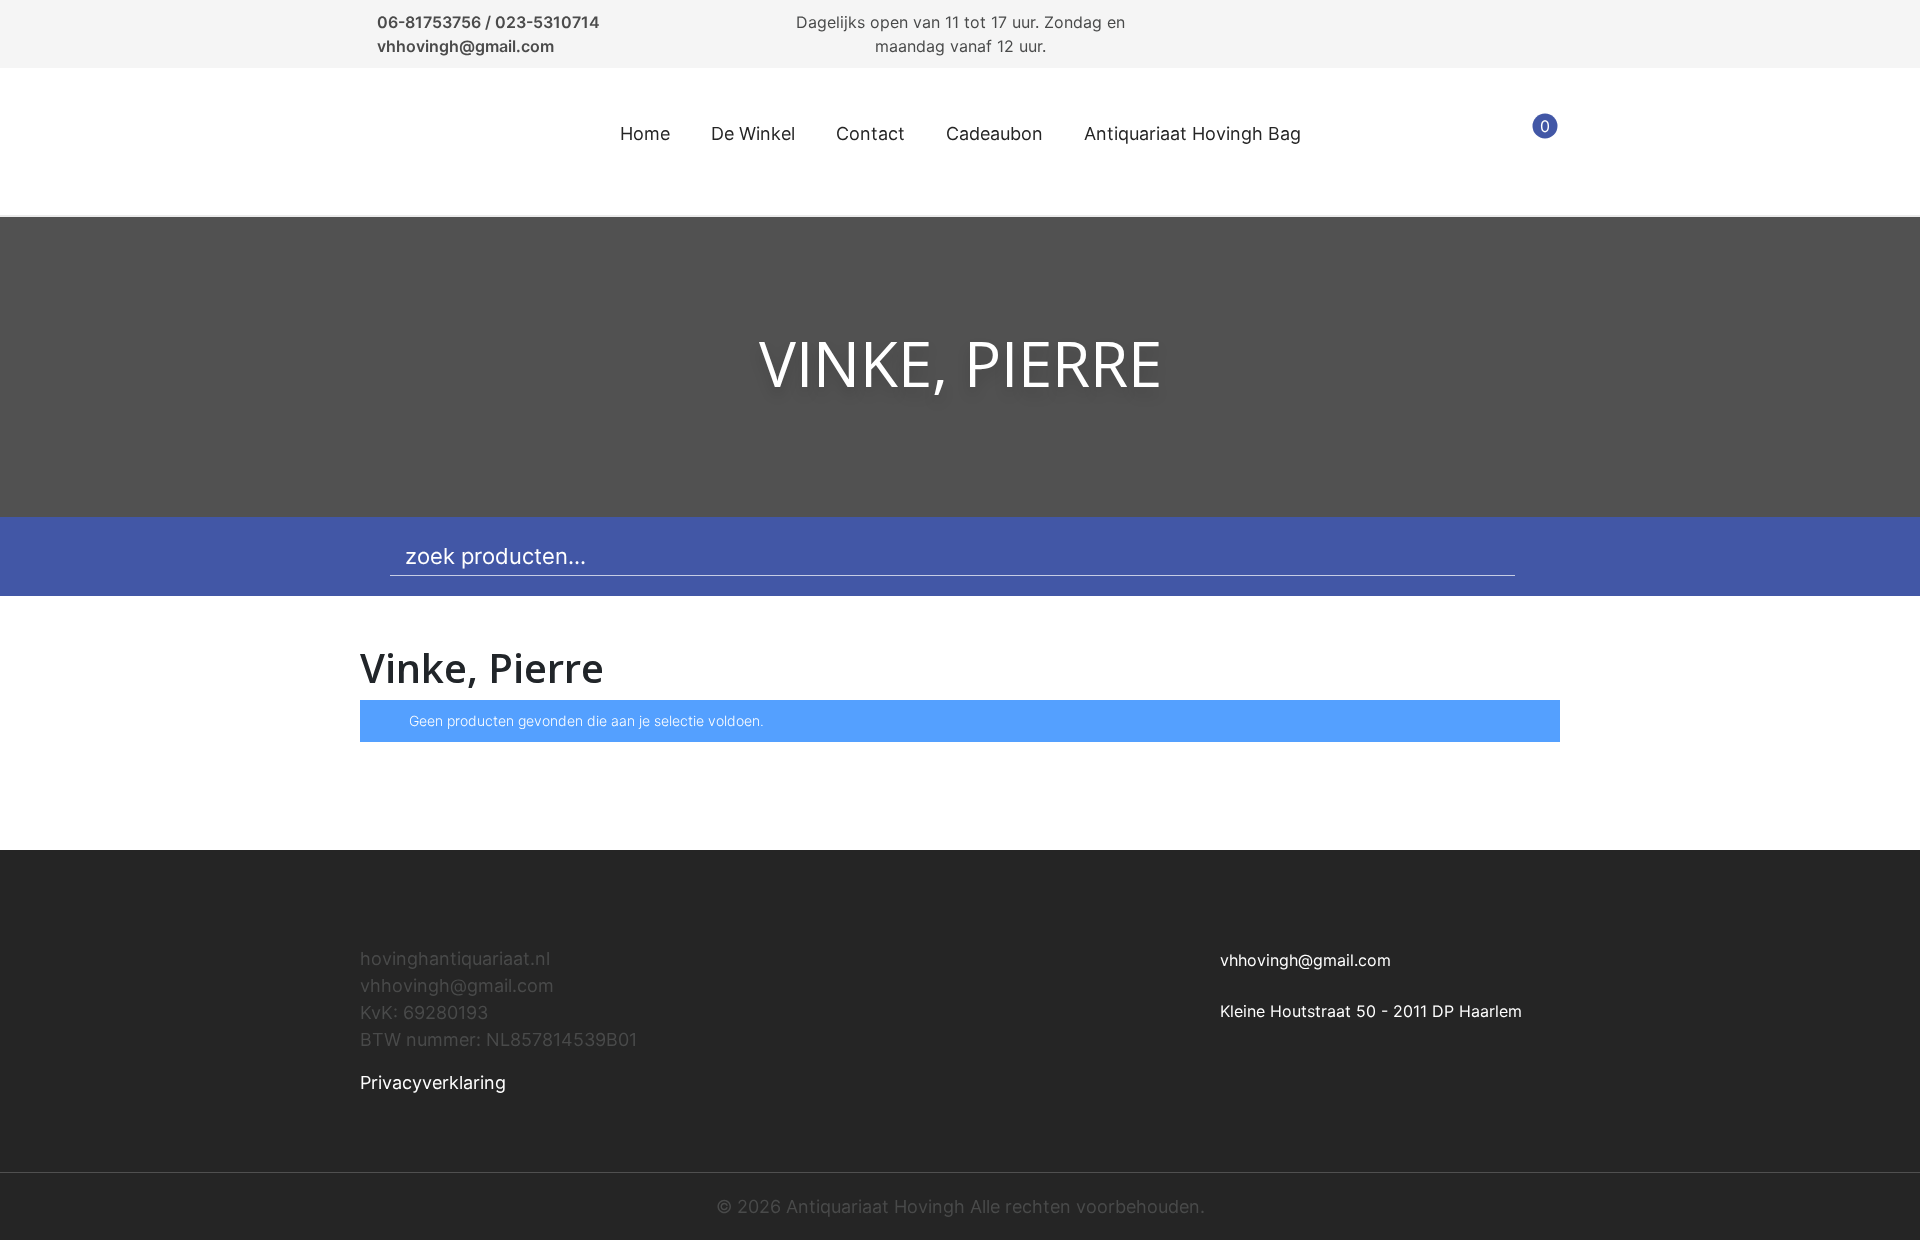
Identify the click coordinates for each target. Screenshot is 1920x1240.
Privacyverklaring (433, 1082)
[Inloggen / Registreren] (1482, 142)
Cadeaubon (994, 133)
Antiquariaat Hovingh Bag (1192, 133)
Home (645, 133)
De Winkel (753, 133)
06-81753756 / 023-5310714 (488, 22)
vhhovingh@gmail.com (465, 46)
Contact (870, 133)
